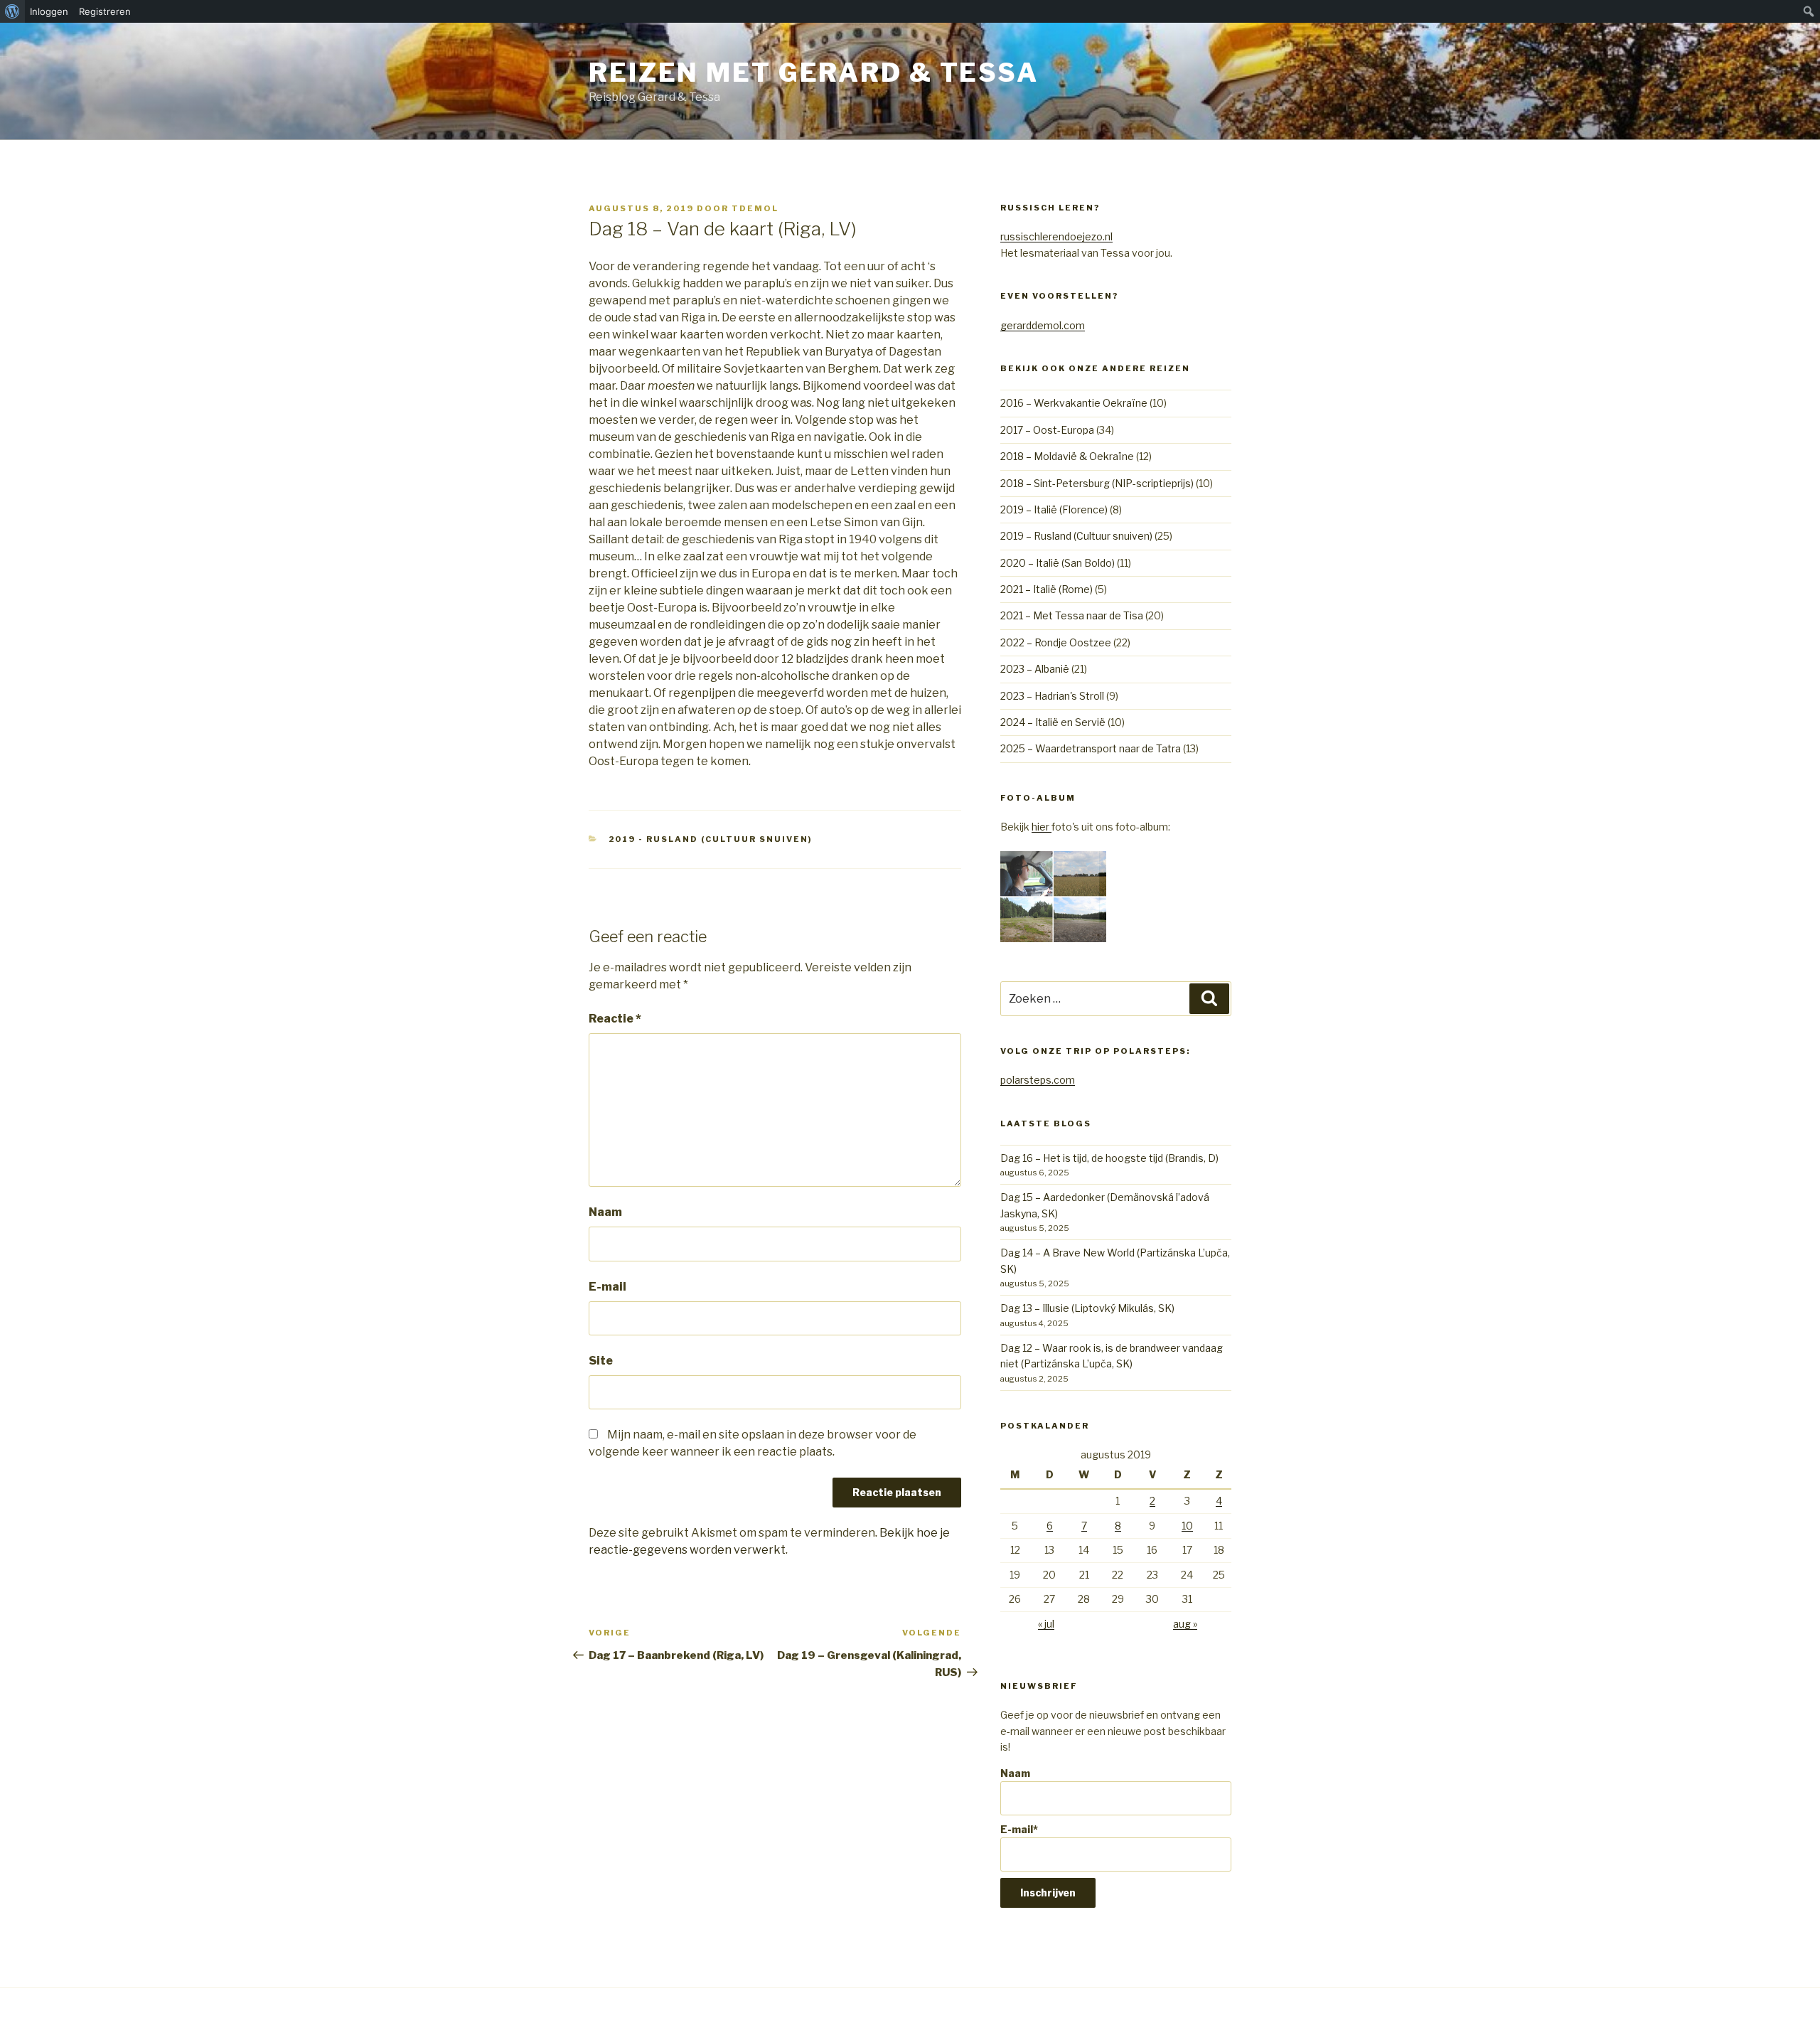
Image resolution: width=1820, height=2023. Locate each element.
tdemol (755, 208)
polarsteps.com (1038, 1080)
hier (1042, 827)
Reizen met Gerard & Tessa (814, 73)
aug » (1185, 1624)
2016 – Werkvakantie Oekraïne (1074, 403)
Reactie (615, 1019)
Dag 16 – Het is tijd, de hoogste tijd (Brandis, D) (1109, 1158)
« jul (1046, 1624)
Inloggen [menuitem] (49, 11)
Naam (605, 1212)
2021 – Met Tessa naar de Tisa (1072, 615)
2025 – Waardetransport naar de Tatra (1091, 748)
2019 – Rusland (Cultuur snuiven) (1076, 536)
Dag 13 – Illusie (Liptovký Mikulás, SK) (1087, 1308)
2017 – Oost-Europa (1047, 430)
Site (601, 1361)
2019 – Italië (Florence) (1054, 509)
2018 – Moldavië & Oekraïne (1067, 456)
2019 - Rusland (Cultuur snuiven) (711, 839)
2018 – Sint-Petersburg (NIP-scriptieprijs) (1097, 483)
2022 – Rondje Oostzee (1056, 642)
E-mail (607, 1287)
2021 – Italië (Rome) (1046, 589)
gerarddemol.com (1043, 325)
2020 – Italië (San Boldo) (1058, 563)
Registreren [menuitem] (105, 11)
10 (1187, 1526)
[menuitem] (12, 11)
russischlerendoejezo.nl (1056, 236)
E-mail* (1019, 1829)
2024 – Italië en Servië (1053, 722)
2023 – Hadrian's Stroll (1052, 696)
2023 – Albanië (1035, 669)
